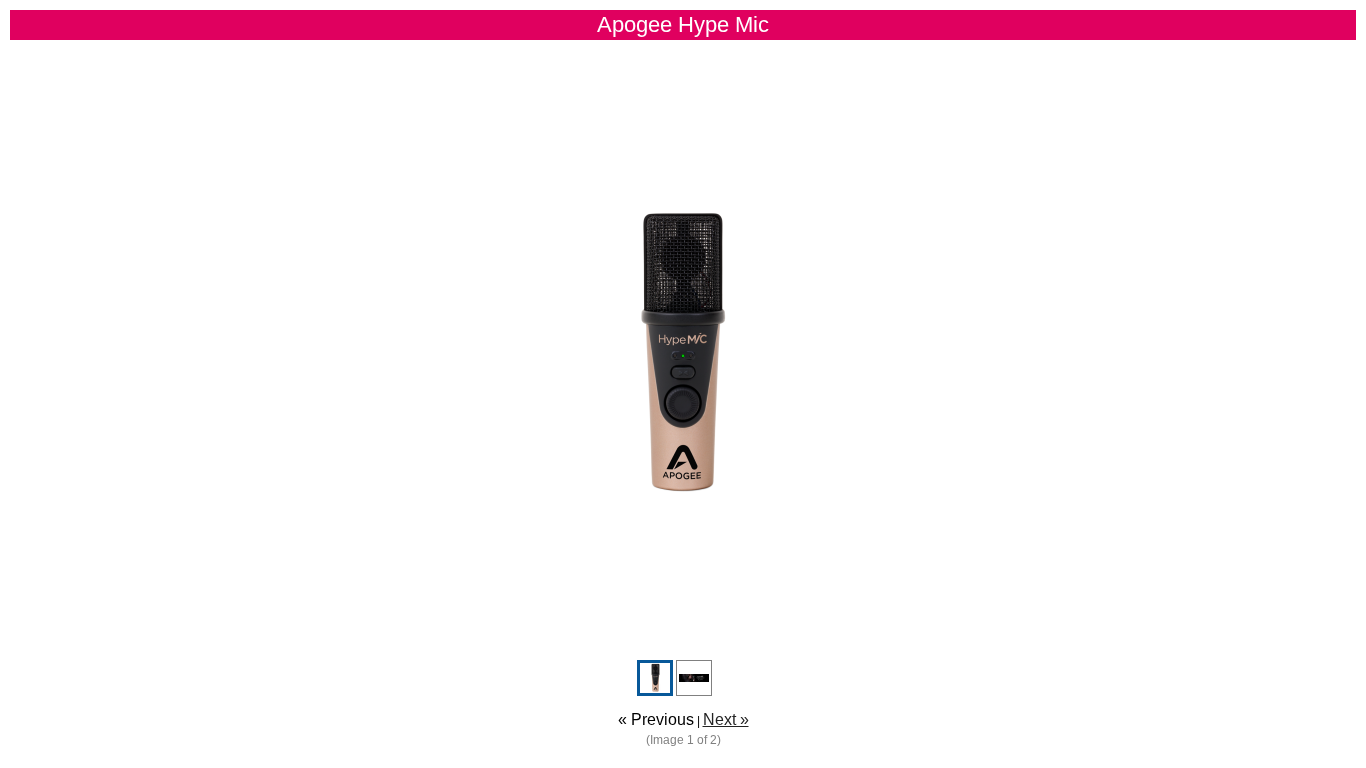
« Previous (656, 719)
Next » (726, 719)
